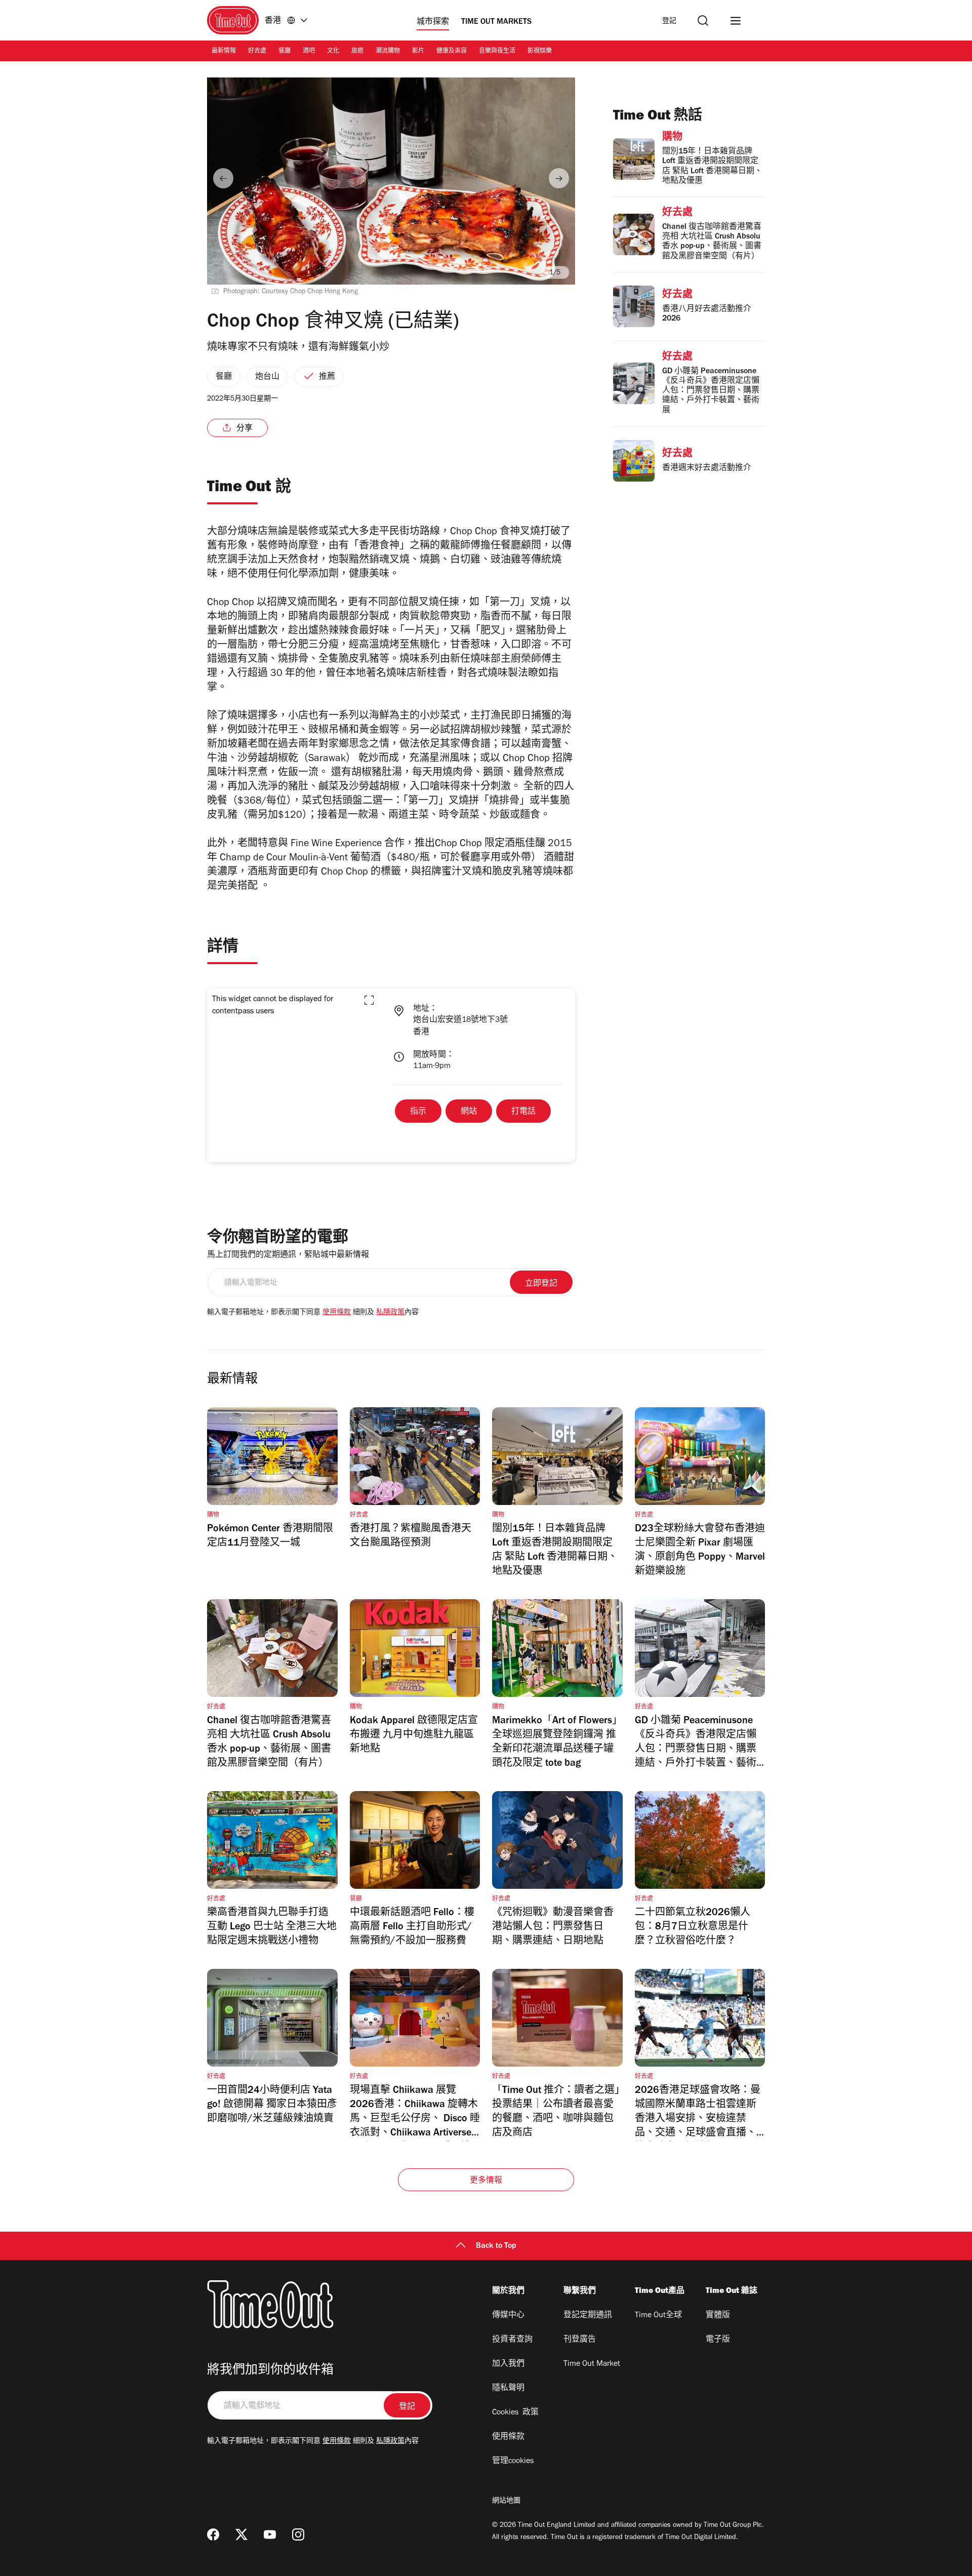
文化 (333, 52)
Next (559, 178)
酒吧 (309, 52)
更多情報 (486, 2181)
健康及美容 (452, 52)
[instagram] (298, 2534)
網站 (469, 1112)
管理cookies (513, 2462)
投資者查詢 (512, 2340)
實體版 (718, 2316)
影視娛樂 (540, 52)
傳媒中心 (508, 2316)
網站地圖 (506, 2502)
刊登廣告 (580, 2340)
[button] (369, 1000)
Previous (223, 178)
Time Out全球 (658, 2316)
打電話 (523, 1112)
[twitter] (241, 2534)
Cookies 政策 (515, 2413)
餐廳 (285, 52)
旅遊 (357, 52)
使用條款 (337, 1313)
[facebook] (213, 2534)
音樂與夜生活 (497, 52)
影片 (418, 52)
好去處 (257, 52)
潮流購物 (388, 52)
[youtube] (270, 2534)
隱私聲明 (508, 2389)
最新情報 (224, 52)
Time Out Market (592, 2364)
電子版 (718, 2340)
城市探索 (433, 22)
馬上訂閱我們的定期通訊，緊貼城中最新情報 (288, 1255)
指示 (418, 1112)
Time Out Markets (496, 22)
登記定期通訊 (588, 2316)
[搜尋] (703, 21)
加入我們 (508, 2364)
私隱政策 (390, 1313)
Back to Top (496, 2246)
